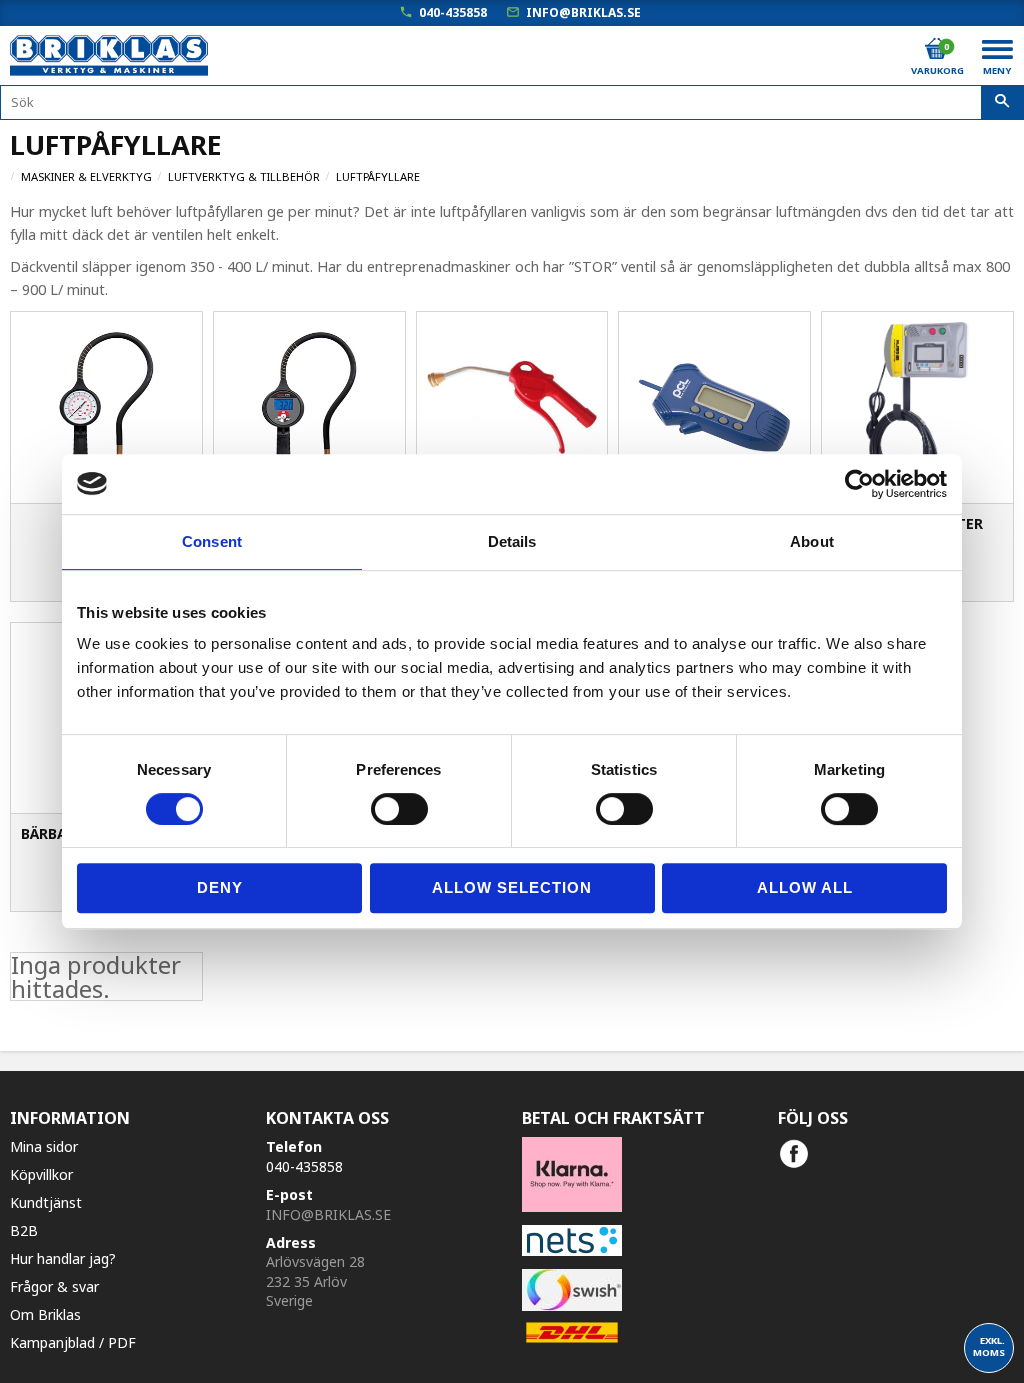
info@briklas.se (583, 12)
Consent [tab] (212, 541)
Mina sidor (44, 1146)
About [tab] (812, 541)
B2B (24, 1230)
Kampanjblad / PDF (73, 1342)
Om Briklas (45, 1314)
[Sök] (1002, 103)
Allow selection (512, 887)
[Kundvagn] (936, 49)
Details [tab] (512, 541)
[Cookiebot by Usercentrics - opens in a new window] (859, 484)
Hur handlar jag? (63, 1258)
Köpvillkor (41, 1174)
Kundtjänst (46, 1202)
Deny (220, 887)
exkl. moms (989, 1346)
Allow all (805, 887)
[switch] (399, 809)
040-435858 (453, 12)
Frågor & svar (54, 1286)
